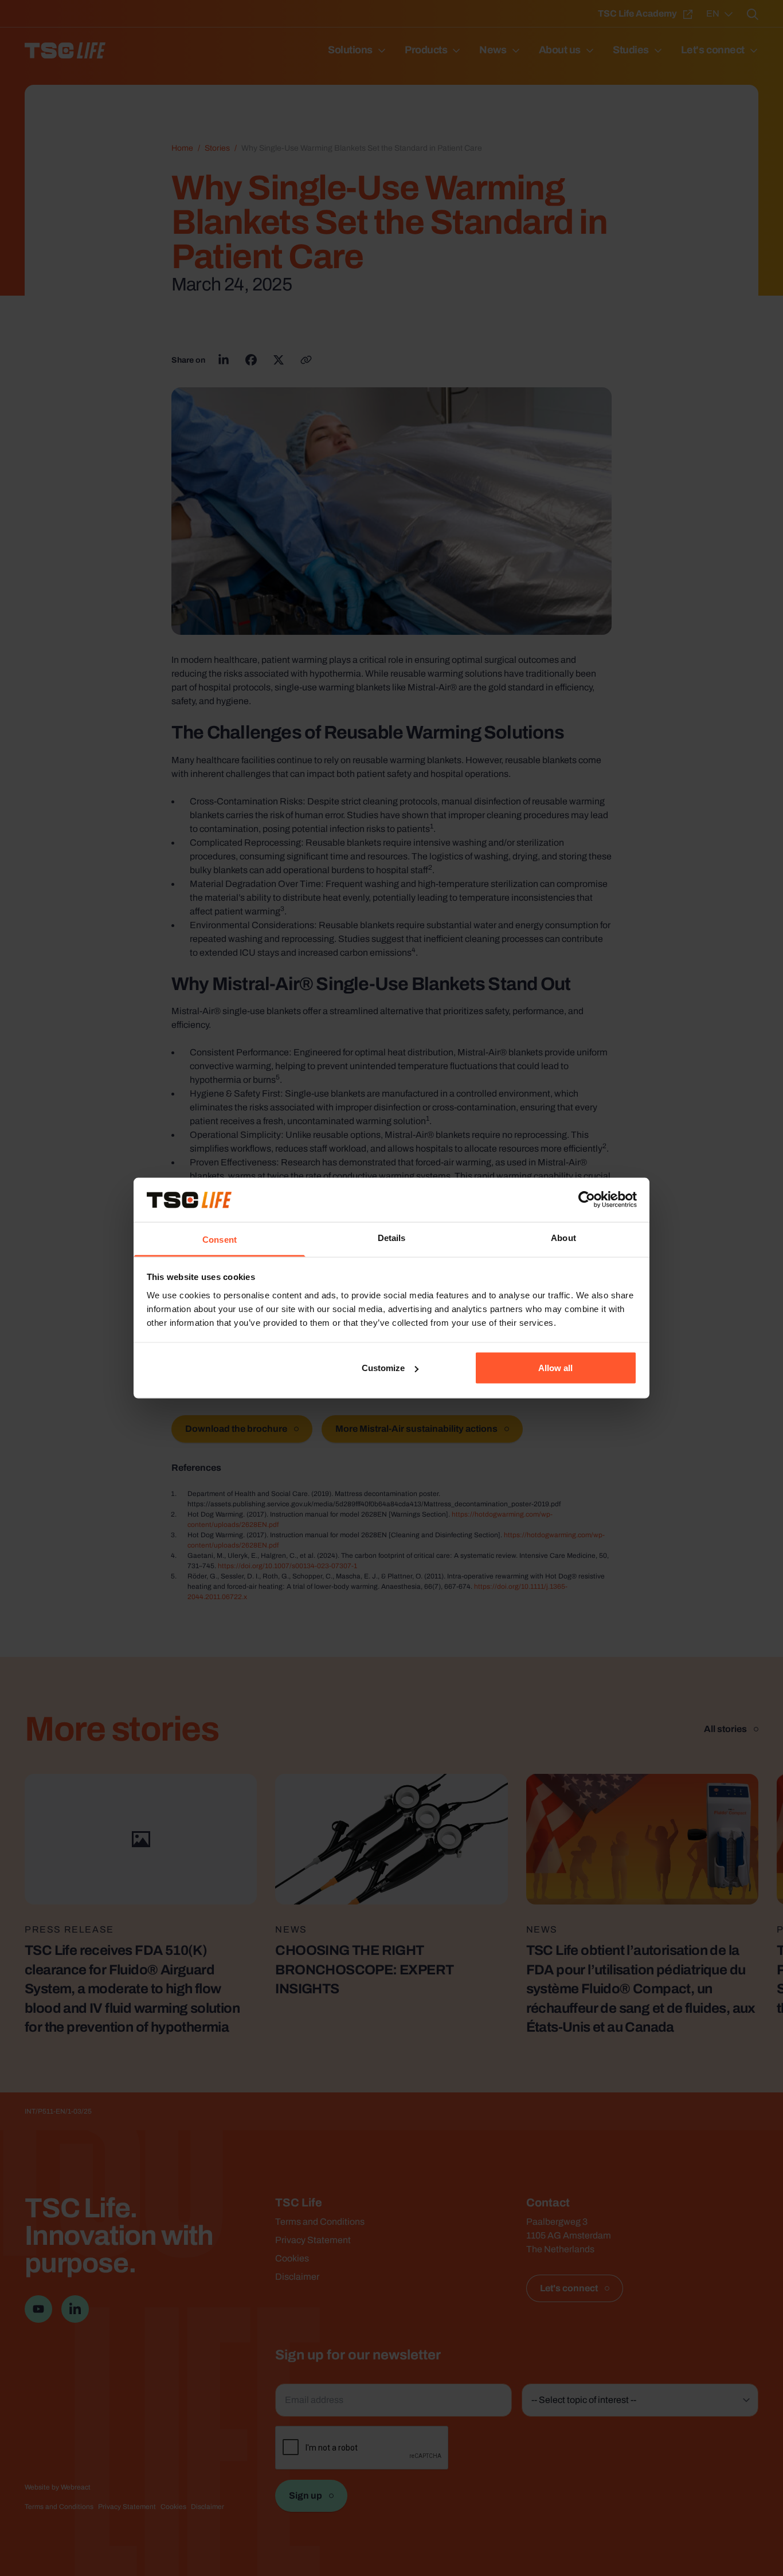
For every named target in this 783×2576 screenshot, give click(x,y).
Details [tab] (392, 1237)
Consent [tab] (220, 1239)
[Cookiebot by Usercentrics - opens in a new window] (587, 1200)
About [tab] (563, 1237)
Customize (383, 1368)
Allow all (555, 1368)
